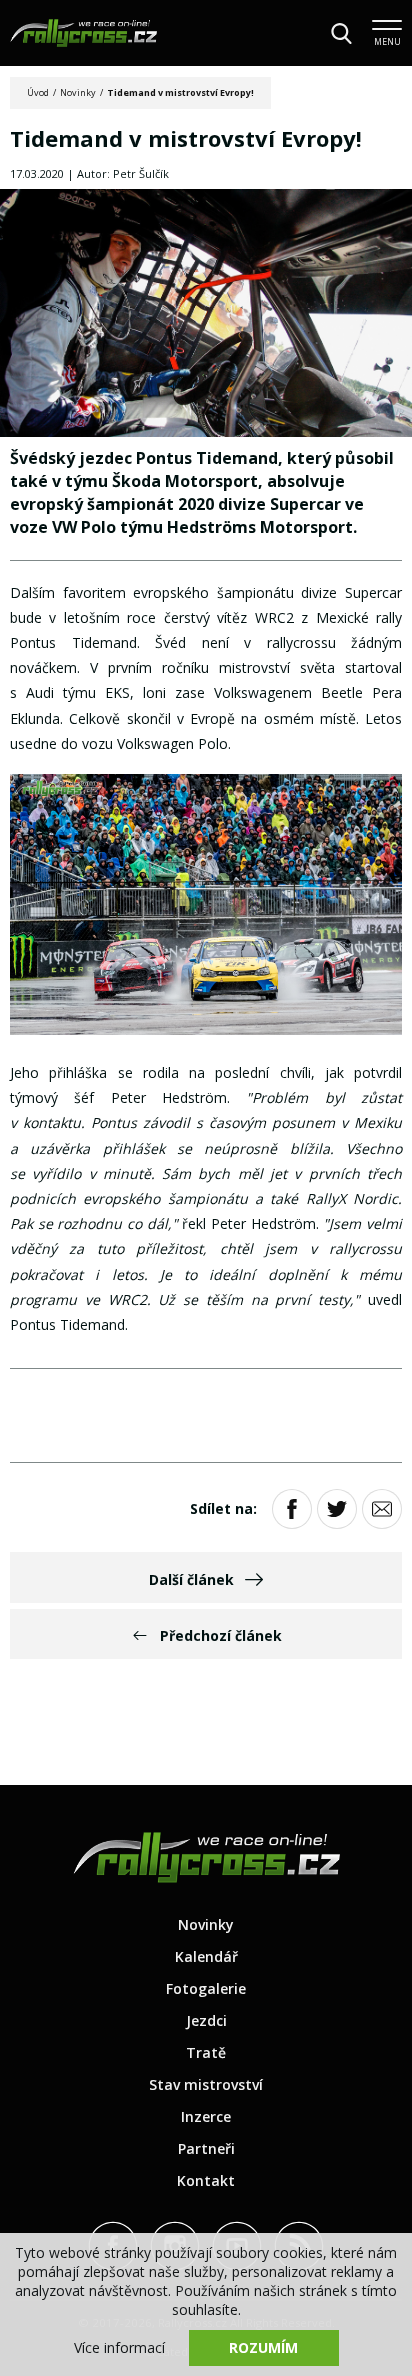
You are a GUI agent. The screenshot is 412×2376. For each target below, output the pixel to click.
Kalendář (206, 1956)
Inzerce (206, 2116)
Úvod (38, 92)
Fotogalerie (206, 1988)
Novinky (78, 92)
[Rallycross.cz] (83, 33)
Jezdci (206, 2020)
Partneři (206, 2148)
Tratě (206, 2052)
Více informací (119, 2347)
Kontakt (206, 2180)
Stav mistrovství (206, 2084)
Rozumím (263, 2347)
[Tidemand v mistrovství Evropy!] (206, 315)
